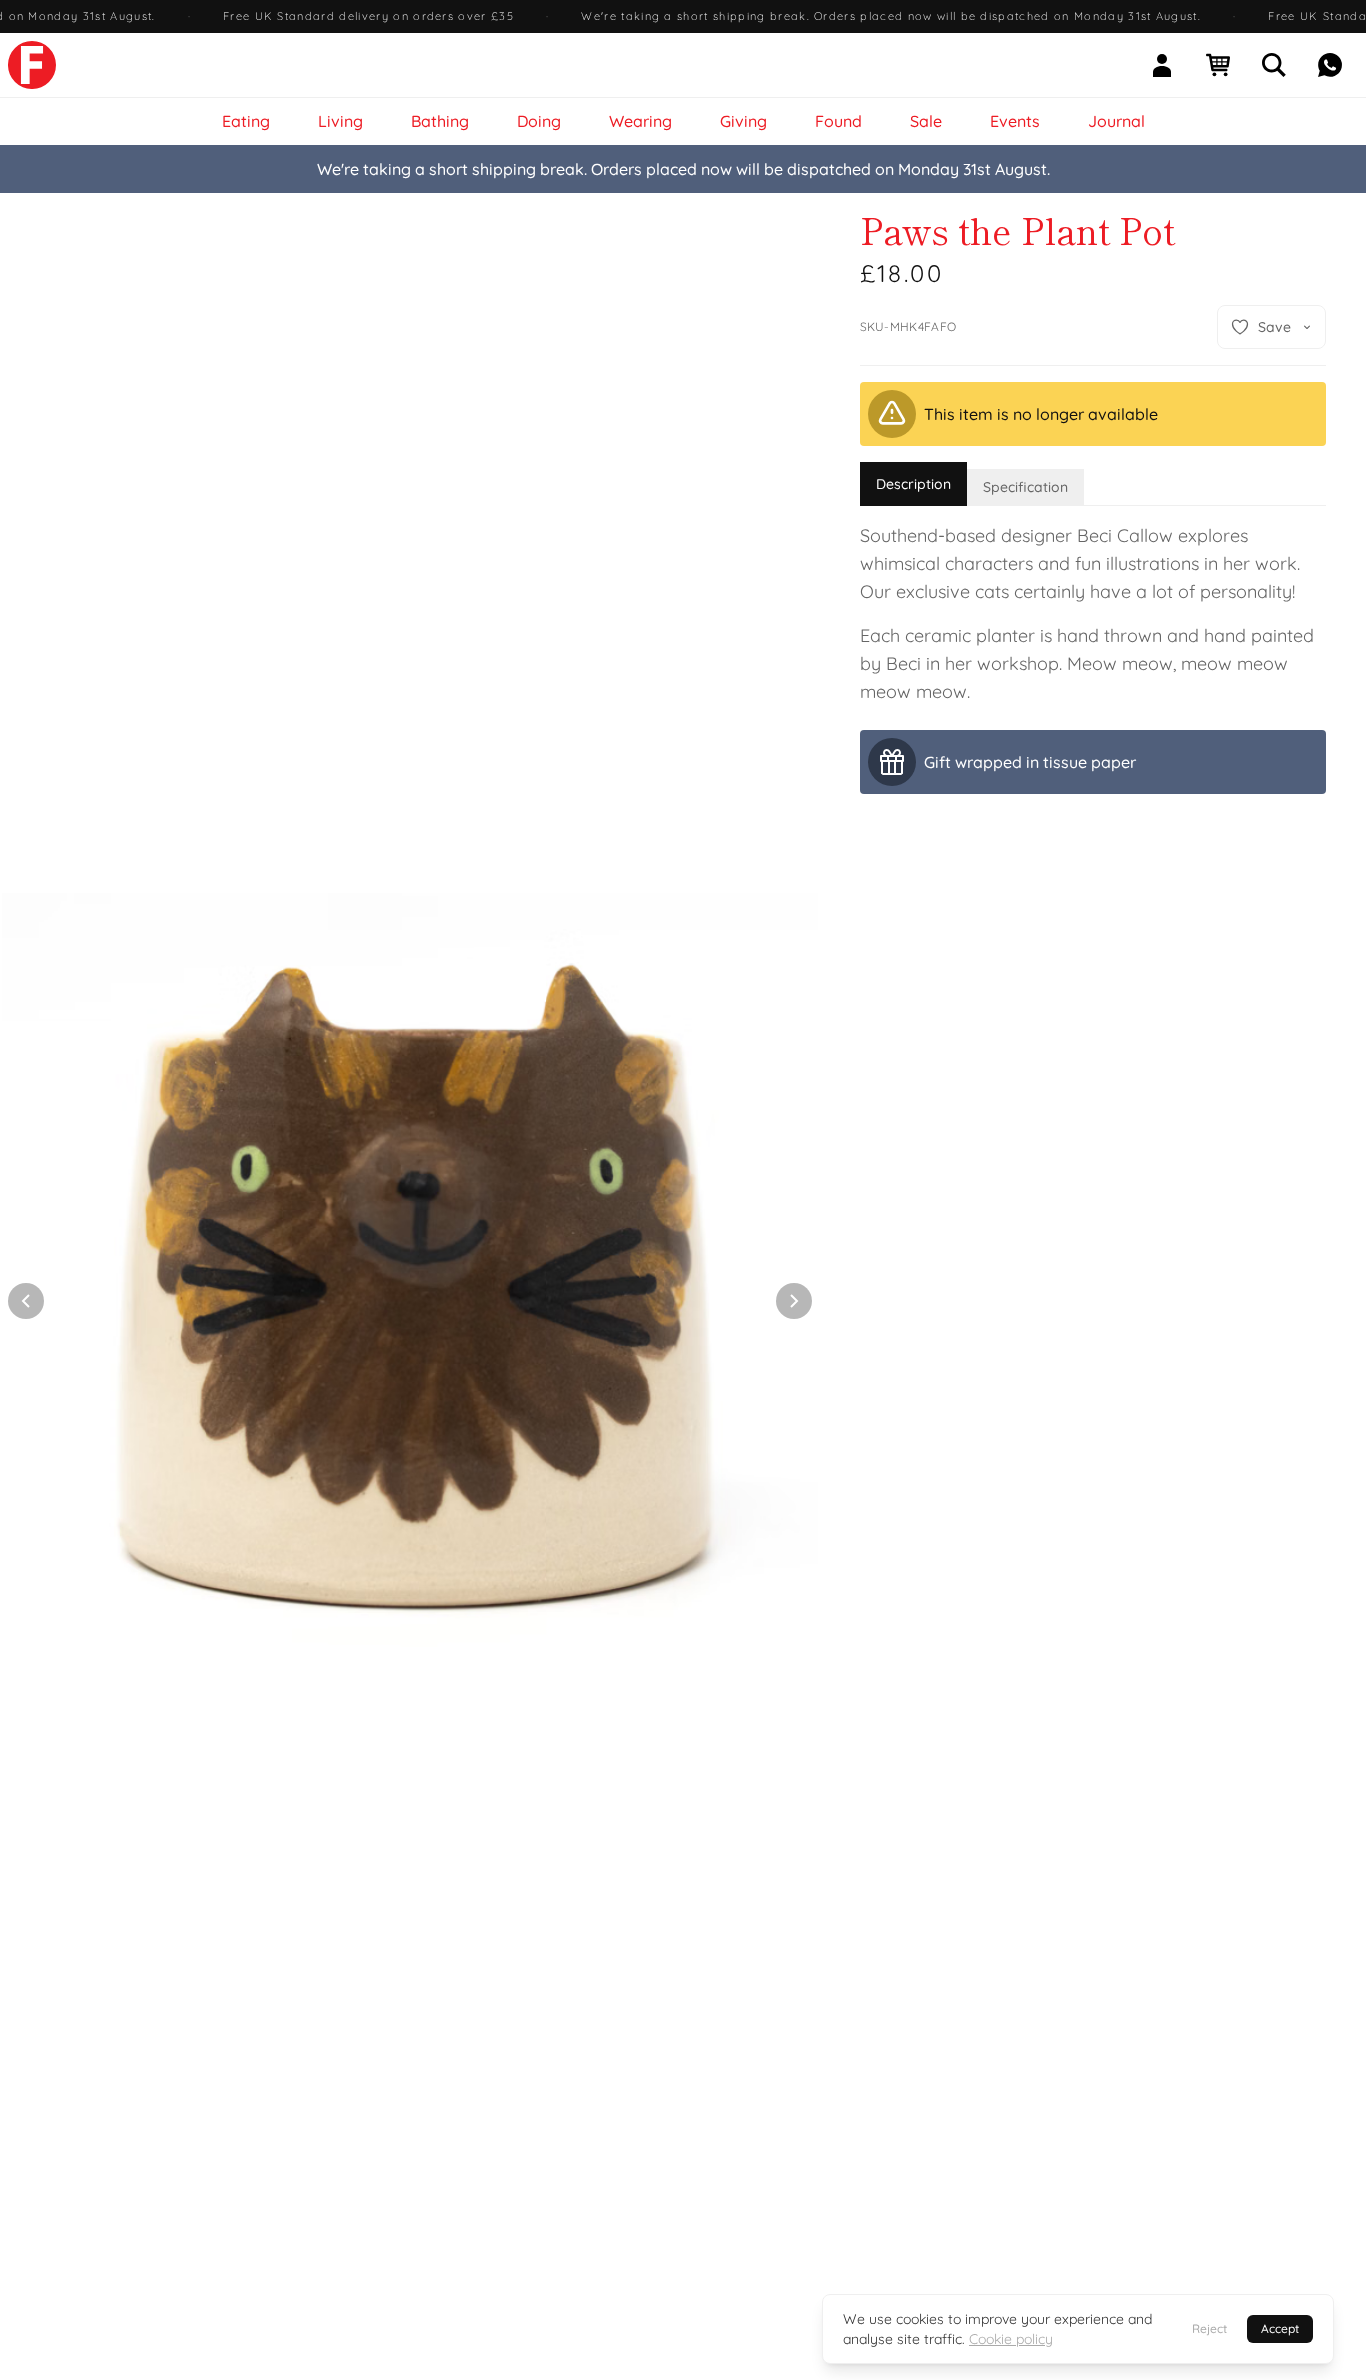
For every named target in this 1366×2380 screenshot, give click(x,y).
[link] (32, 65)
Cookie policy (1011, 2339)
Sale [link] (926, 121)
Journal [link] (1116, 121)
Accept (1280, 2328)
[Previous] (26, 1301)
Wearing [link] (640, 121)
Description (913, 484)
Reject (1209, 2328)
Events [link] (1015, 121)
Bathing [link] (440, 121)
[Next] (794, 1301)
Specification (1025, 487)
